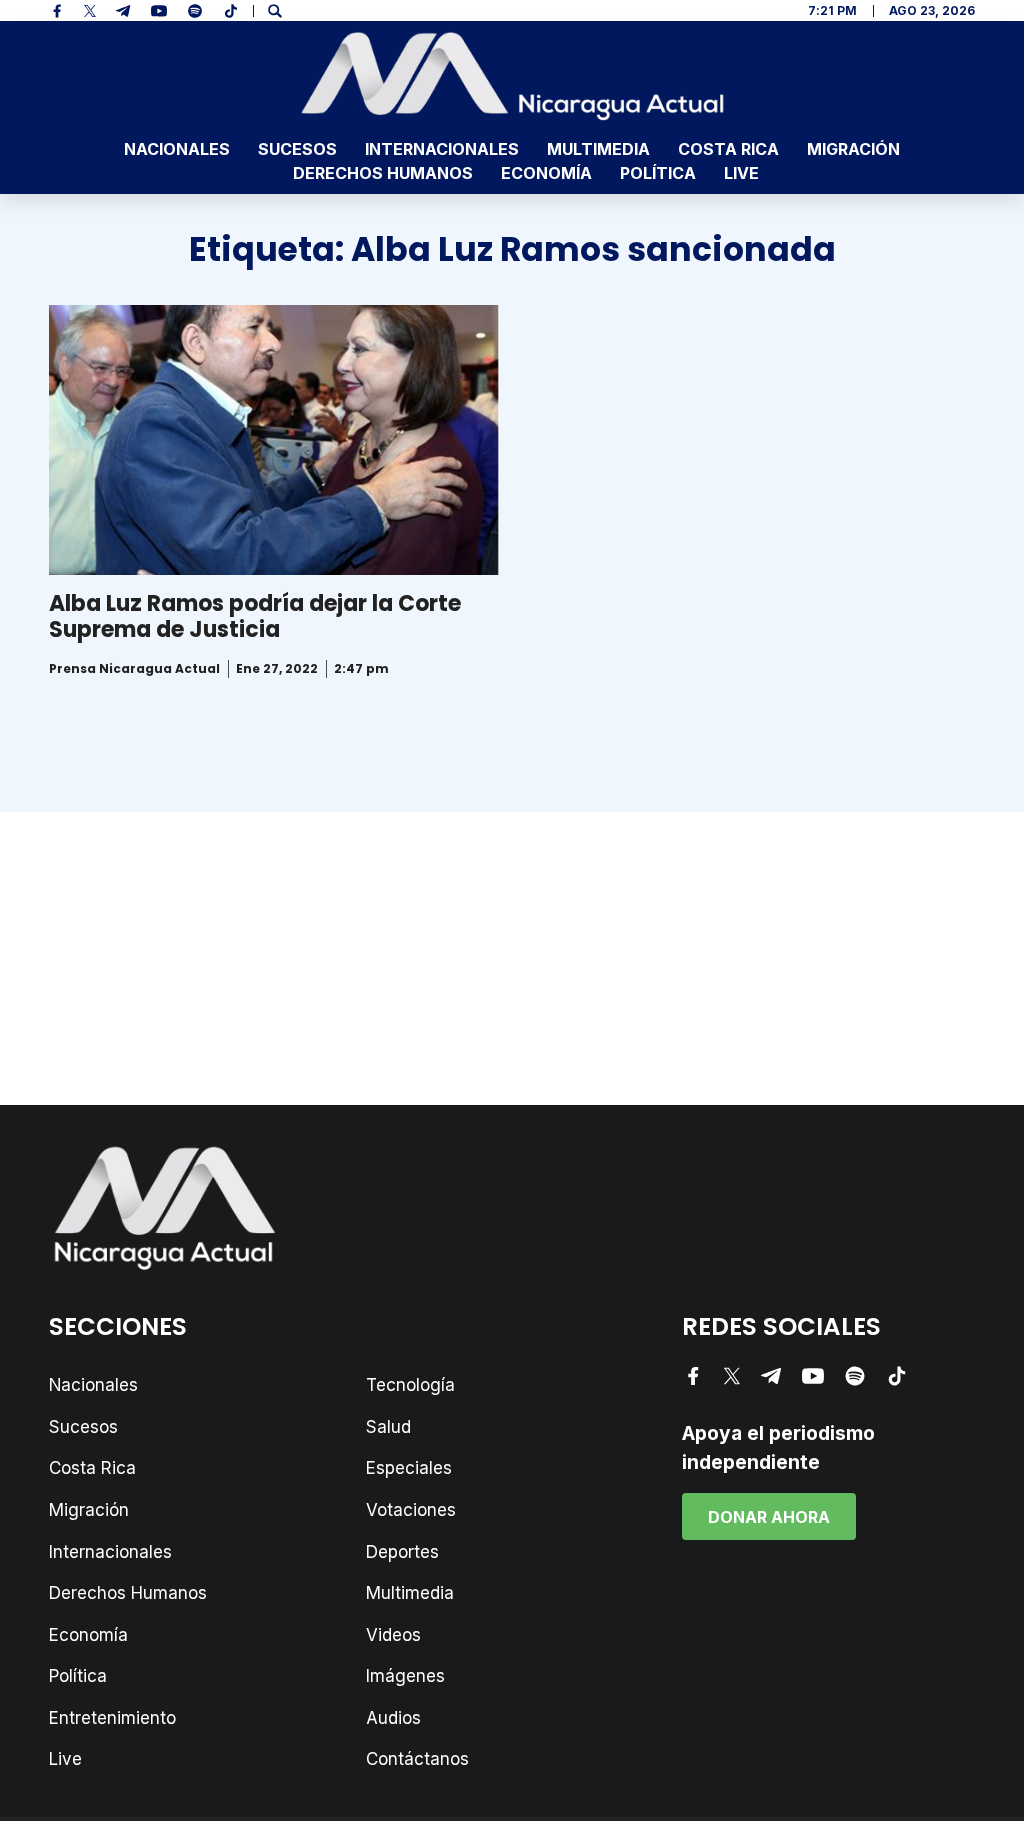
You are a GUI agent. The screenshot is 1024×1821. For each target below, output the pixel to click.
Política (658, 173)
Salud (388, 1427)
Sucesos (297, 149)
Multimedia (598, 149)
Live (741, 173)
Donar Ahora (769, 1517)
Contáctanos (417, 1759)
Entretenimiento (112, 1718)
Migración (853, 149)
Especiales (409, 1468)
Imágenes (405, 1676)
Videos (393, 1635)
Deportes (402, 1552)
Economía (546, 173)
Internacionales (442, 149)
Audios (393, 1718)
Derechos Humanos (383, 173)
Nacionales (177, 149)
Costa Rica (728, 149)
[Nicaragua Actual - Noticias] (512, 76)
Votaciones (411, 1510)
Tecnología (410, 1385)
